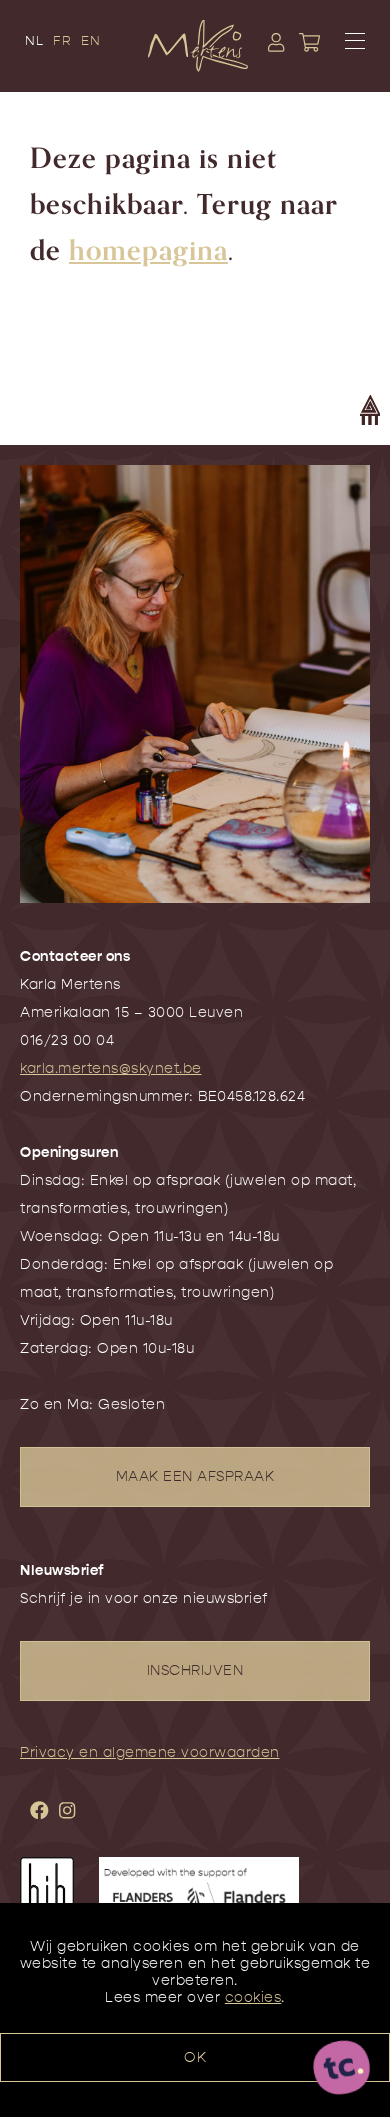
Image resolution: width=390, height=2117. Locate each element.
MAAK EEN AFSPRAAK (195, 1476)
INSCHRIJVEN (195, 1670)
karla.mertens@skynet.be (111, 1068)
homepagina (148, 251)
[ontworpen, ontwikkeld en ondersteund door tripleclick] (342, 2069)
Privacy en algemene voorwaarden (150, 1752)
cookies (253, 1997)
